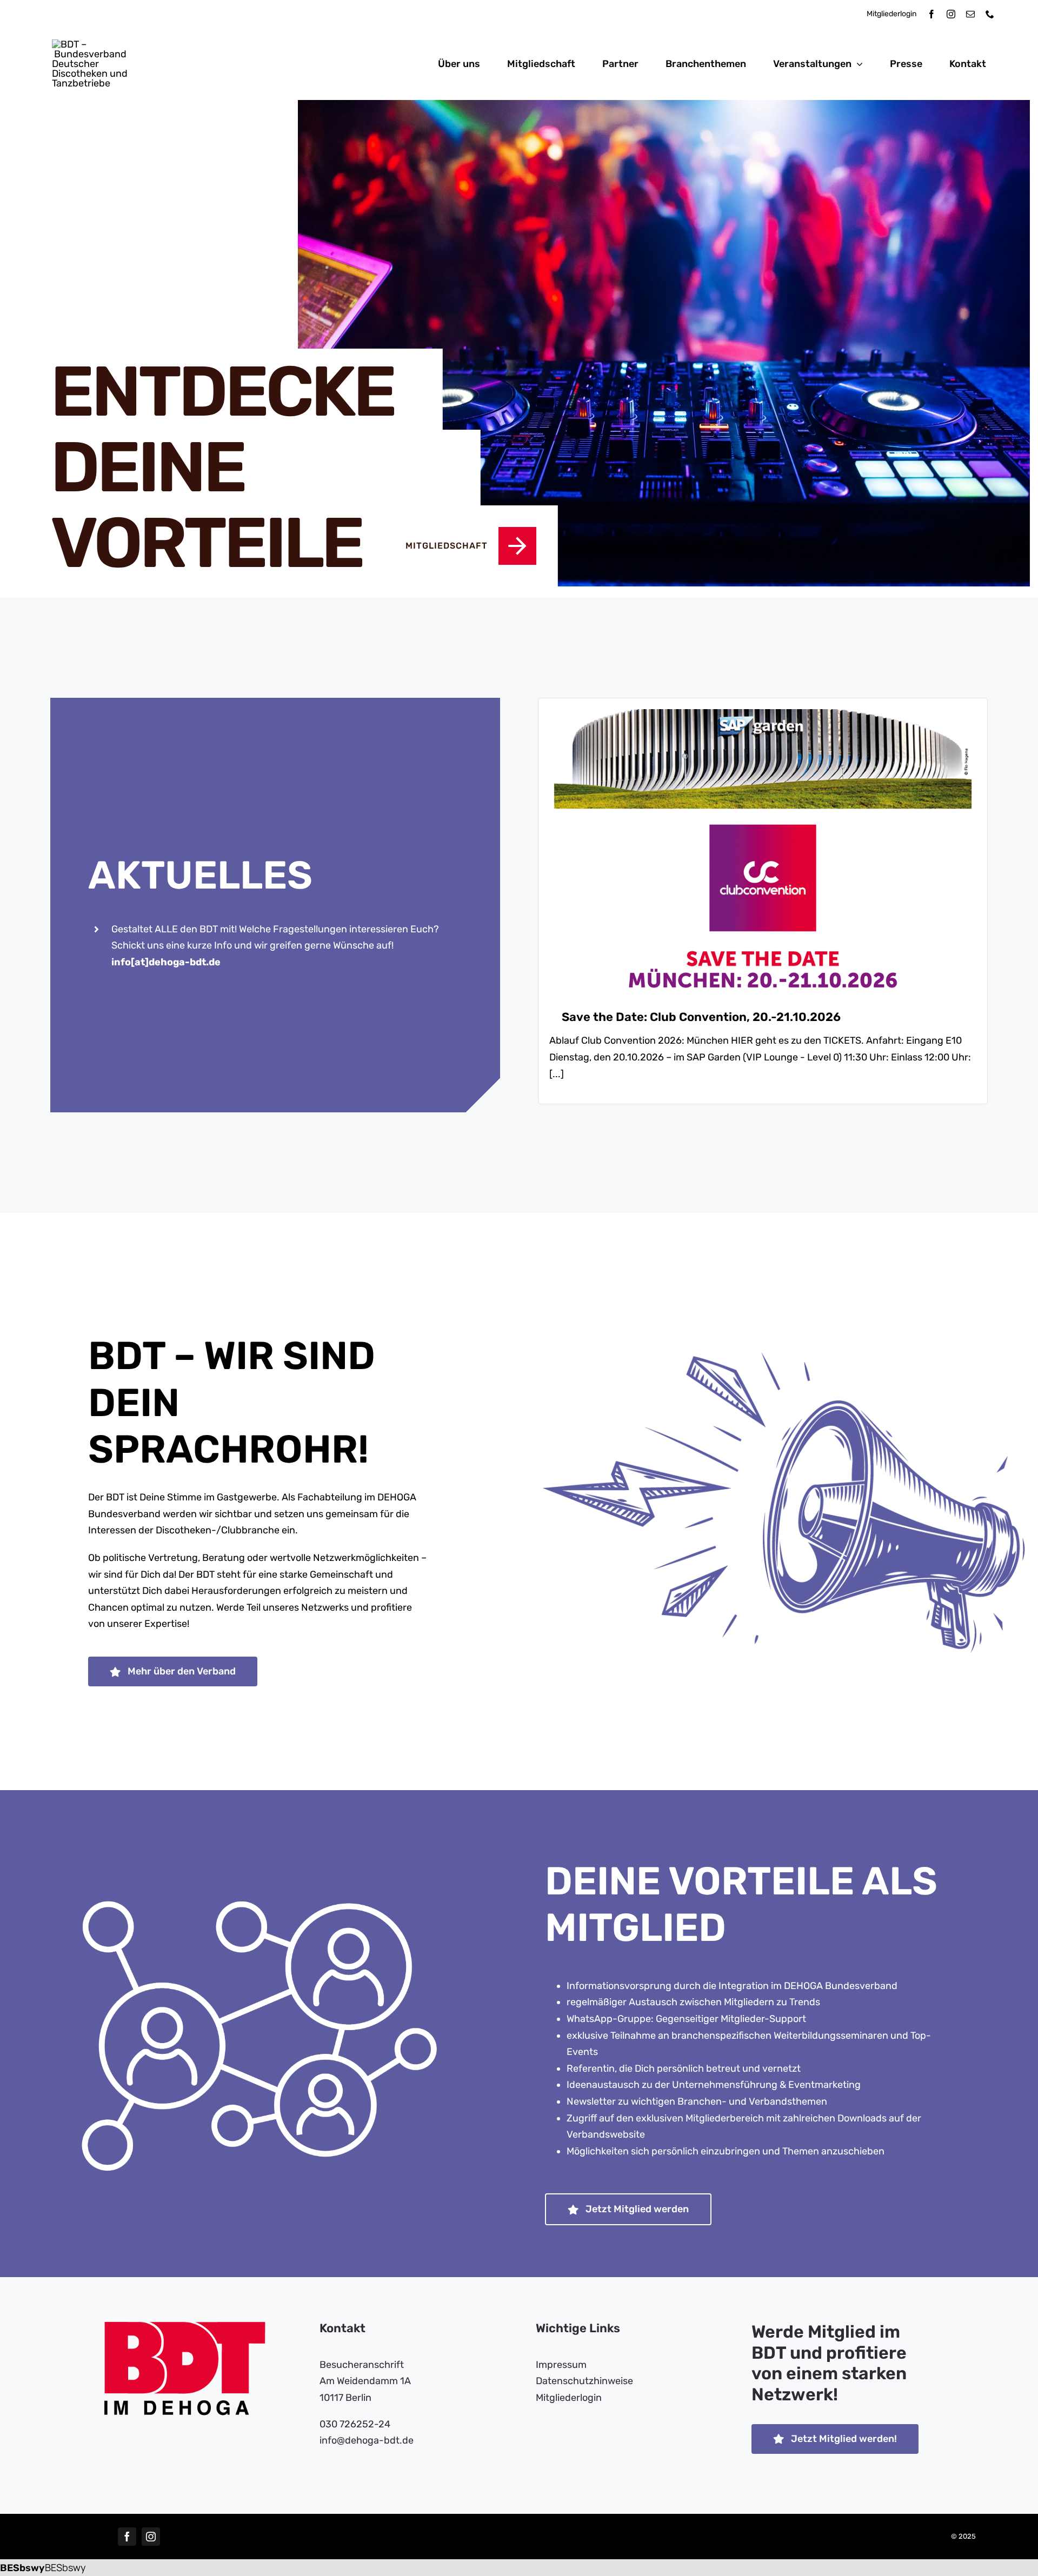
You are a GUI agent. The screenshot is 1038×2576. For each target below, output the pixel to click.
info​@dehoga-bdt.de (367, 2440)
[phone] (990, 14)
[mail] (970, 14)
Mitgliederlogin (891, 14)
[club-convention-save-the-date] (763, 714)
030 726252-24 (355, 2424)
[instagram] (951, 14)
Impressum (561, 2365)
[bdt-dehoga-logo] (99, 44)
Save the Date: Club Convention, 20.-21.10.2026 (701, 1017)
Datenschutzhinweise (584, 2381)
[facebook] (931, 14)
